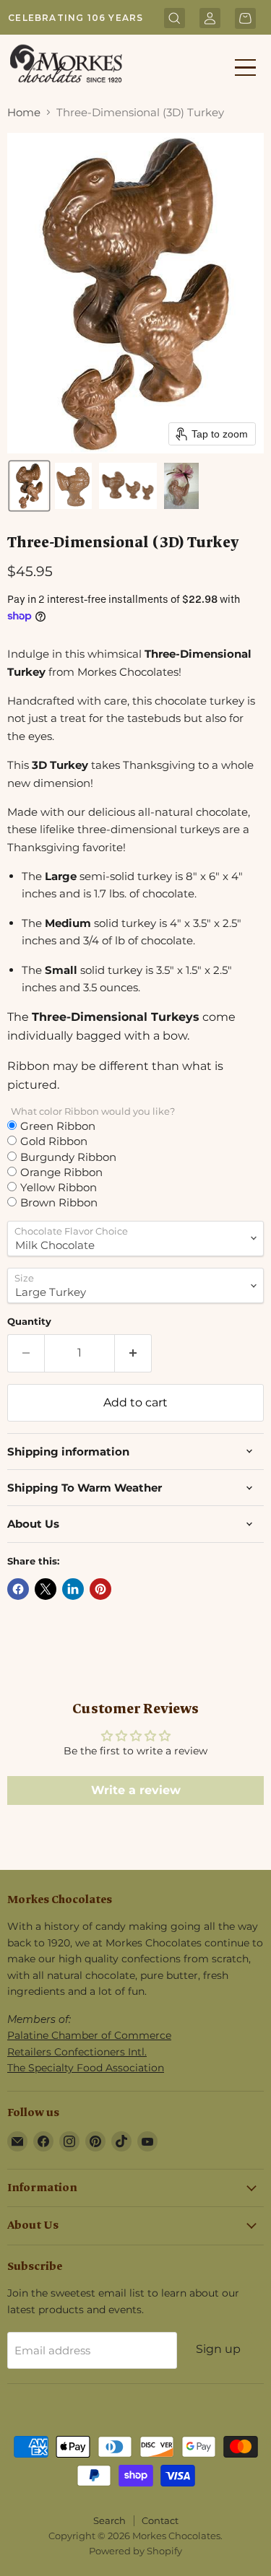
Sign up (218, 2349)
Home (24, 112)
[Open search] (175, 19)
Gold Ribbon (54, 1141)
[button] (29, 486)
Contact (160, 2520)
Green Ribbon (58, 1126)
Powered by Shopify (135, 2551)
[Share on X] (46, 1589)
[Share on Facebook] (18, 1589)
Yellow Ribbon (59, 1187)
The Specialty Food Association (86, 2068)
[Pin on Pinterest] (100, 1589)
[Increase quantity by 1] (133, 1353)
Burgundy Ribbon (68, 1157)
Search (109, 2520)
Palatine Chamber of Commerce (89, 2035)
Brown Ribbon (59, 1202)
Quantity (29, 1322)
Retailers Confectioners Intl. (77, 2052)
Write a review (136, 1790)
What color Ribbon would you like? (93, 1111)
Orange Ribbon (61, 1172)
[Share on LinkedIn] (73, 1589)
